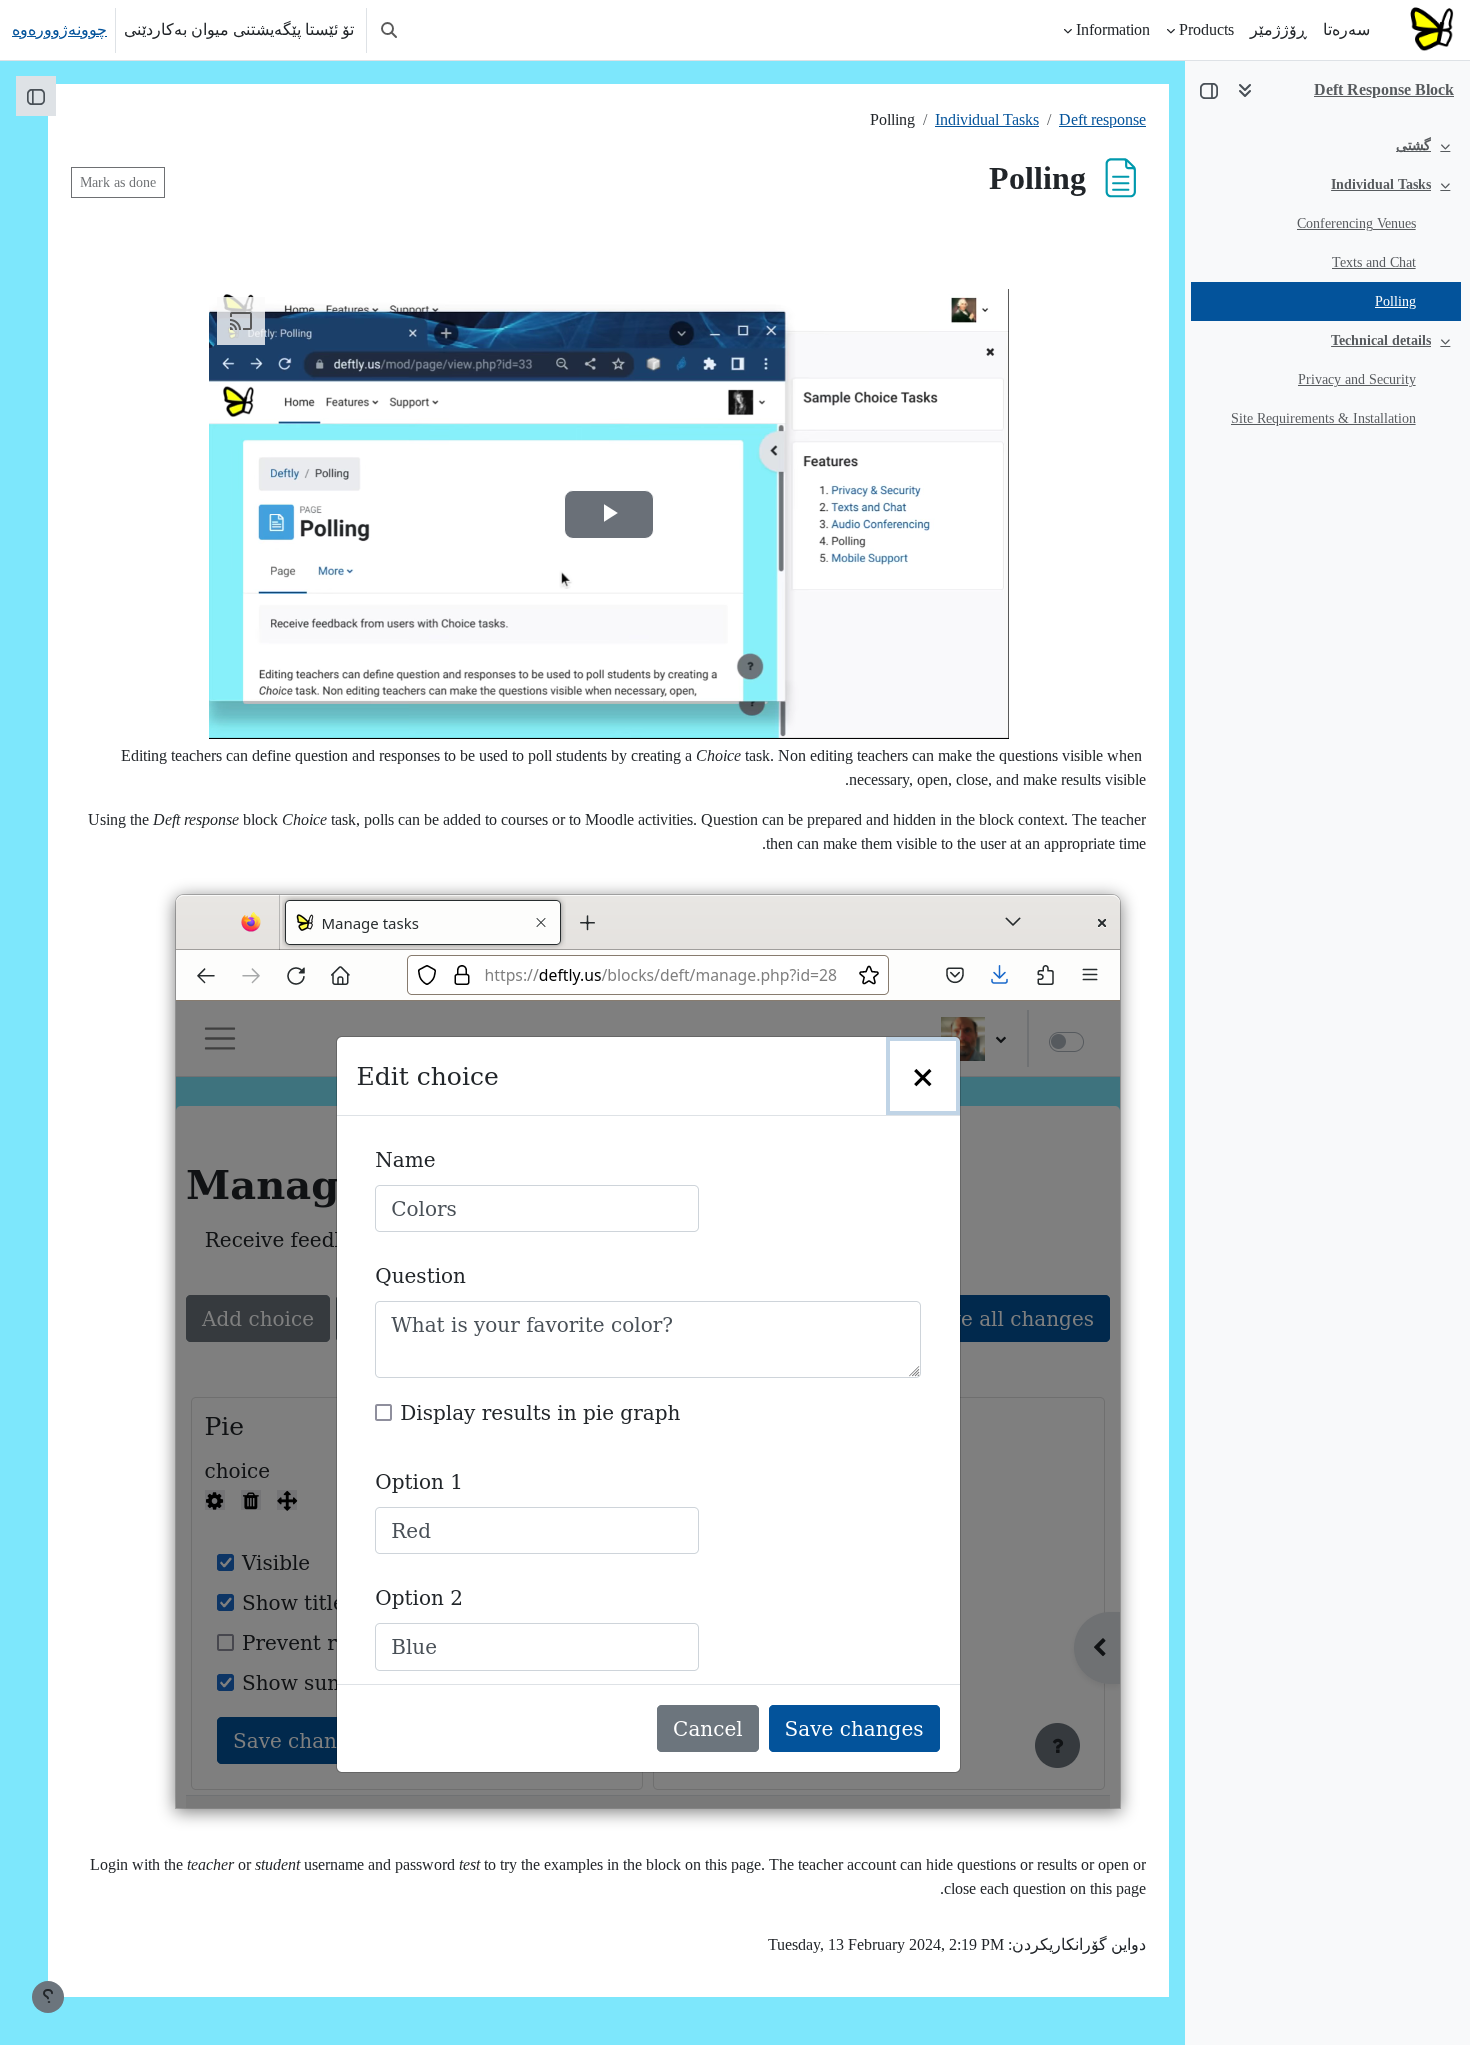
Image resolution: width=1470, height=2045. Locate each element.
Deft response (1102, 119)
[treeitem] (1327, 145)
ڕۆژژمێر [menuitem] (1278, 29)
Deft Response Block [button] (1384, 89)
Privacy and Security (1357, 379)
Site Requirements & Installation (1323, 418)
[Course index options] (1245, 90)
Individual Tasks (1381, 184)
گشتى (1413, 145)
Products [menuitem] (1206, 29)
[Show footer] (48, 1997)
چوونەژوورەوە (59, 29)
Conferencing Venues (1356, 223)
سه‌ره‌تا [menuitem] (1346, 29)
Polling (1395, 301)
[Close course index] (1209, 90)
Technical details (1381, 340)
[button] (389, 30)
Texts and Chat (1374, 262)
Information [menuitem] (1113, 29)
